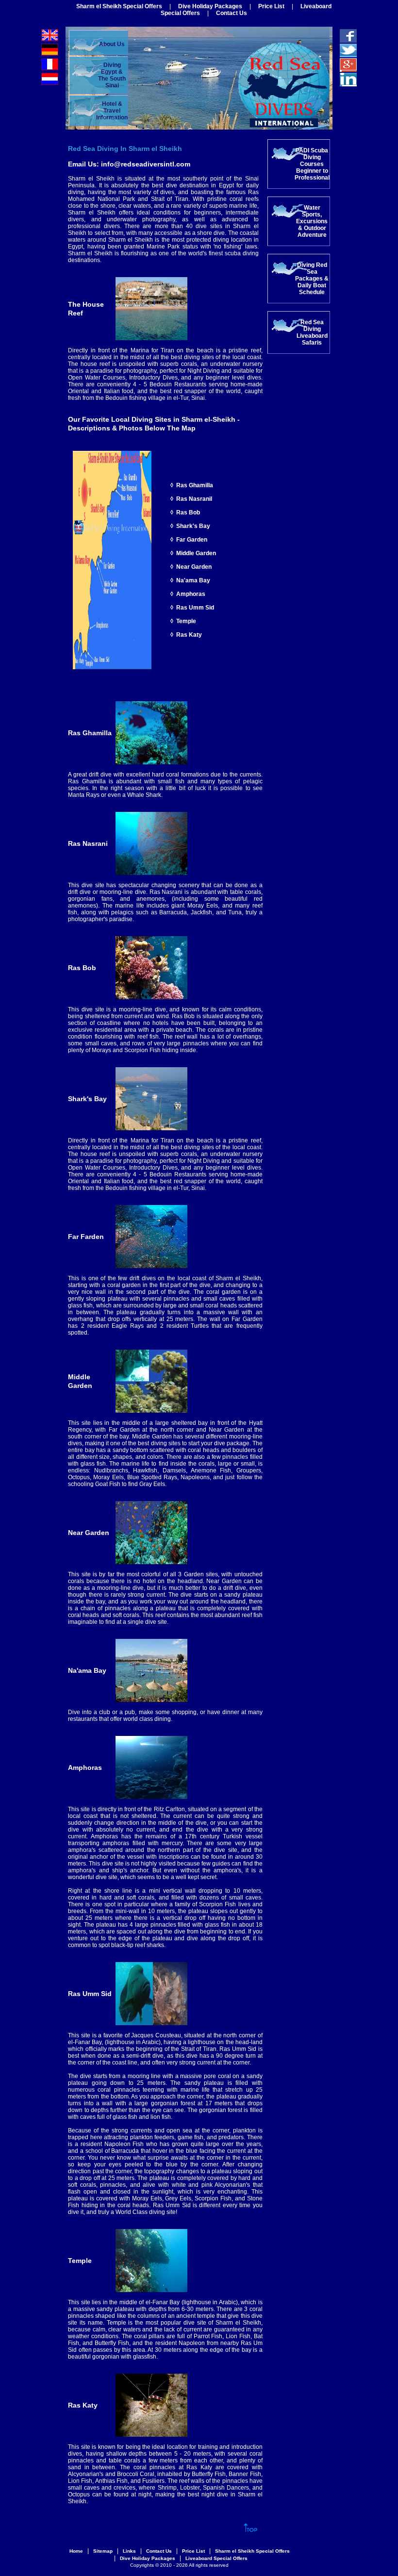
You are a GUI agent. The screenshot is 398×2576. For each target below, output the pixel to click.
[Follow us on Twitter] (348, 54)
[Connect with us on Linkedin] (348, 83)
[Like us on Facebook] (348, 39)
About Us (112, 44)
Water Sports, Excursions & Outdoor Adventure (312, 221)
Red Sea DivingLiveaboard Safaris (312, 332)
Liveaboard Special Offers (216, 2558)
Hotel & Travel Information (112, 111)
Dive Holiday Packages (210, 6)
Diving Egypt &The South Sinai (112, 75)
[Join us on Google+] (348, 68)
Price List (271, 6)
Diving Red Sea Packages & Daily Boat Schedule (312, 279)
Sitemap (103, 2551)
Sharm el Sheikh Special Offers (119, 6)
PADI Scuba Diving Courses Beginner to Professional (312, 164)
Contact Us (232, 13)
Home (76, 2551)
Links (129, 2551)
